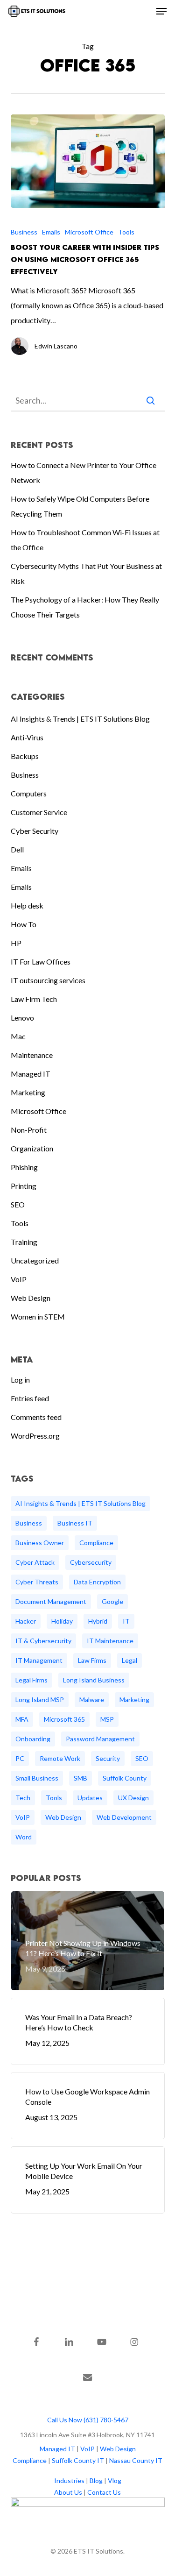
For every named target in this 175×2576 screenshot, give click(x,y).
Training (24, 1242)
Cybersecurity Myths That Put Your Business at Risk (86, 573)
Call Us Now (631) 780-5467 (88, 2420)
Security (108, 1758)
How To (24, 924)
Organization (32, 1148)
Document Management (51, 1601)
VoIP (19, 1279)
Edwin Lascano (56, 346)
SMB (80, 1778)
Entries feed (30, 1398)
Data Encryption (97, 1582)
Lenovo (22, 1018)
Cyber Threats (37, 1582)
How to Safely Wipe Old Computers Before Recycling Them (80, 506)
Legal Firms (31, 1680)
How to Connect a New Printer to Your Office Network (84, 472)
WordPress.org (35, 1436)
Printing (24, 1186)
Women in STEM (38, 1316)
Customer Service (39, 812)
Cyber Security (35, 831)
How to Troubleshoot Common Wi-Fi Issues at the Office (85, 540)
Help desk (27, 905)
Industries (69, 2480)
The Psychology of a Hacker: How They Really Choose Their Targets (85, 607)
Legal (129, 1660)
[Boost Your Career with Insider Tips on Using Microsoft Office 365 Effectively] (88, 161)
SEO (18, 1204)
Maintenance (32, 1055)
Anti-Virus (27, 737)
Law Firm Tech (34, 999)
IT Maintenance (110, 1641)
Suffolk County (125, 1778)
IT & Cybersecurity (43, 1641)
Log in (20, 1380)
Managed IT (31, 1074)
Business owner (40, 1543)
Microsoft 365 (64, 1719)
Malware (92, 1700)
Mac (18, 1036)
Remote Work (60, 1758)
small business (37, 1778)
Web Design (31, 1298)
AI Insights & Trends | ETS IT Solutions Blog (80, 719)
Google (112, 1601)
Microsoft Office (89, 232)
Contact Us (104, 2492)
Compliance (96, 1543)
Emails (51, 232)
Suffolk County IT (78, 2460)
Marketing (28, 1092)
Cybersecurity (91, 1562)
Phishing (24, 1167)
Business (24, 232)
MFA (22, 1719)
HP (16, 943)
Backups (25, 756)
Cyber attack (35, 1562)
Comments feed (36, 1417)
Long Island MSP (40, 1700)
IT (126, 1621)
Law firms (92, 1660)
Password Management (100, 1739)
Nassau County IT (136, 2460)
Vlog (115, 2480)
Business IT (75, 1523)
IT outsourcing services (48, 980)
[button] (161, 11)
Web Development (124, 1817)
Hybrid (98, 1621)
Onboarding (33, 1739)
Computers (29, 793)
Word (24, 1837)
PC (20, 1758)
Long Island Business (94, 1680)
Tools (126, 232)
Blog (96, 2480)
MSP (107, 1719)
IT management (39, 1660)
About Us (68, 2492)
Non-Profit (29, 1130)
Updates (90, 1798)
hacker (26, 1621)
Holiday (62, 1621)
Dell (17, 849)
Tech (23, 1798)
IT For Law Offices (41, 962)
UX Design (133, 1798)
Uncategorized (35, 1260)
